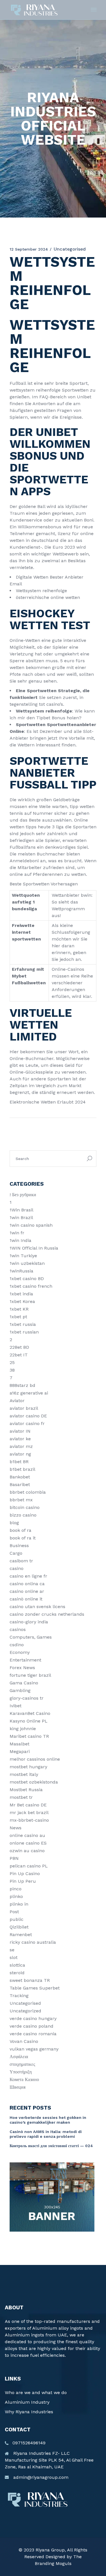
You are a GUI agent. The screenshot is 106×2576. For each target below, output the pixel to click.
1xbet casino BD (27, 1279)
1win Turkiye (23, 1256)
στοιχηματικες (22, 2064)
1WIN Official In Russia (34, 1248)
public (17, 1919)
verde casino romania (33, 2034)
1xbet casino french (31, 1286)
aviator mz (21, 1446)
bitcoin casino (25, 1507)
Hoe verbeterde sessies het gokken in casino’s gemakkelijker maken (48, 2120)
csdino (17, 1645)
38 (12, 1370)
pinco (16, 1889)
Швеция (18, 2087)
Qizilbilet (19, 1927)
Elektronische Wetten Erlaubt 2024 (48, 1102)
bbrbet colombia (28, 1492)
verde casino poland (32, 2026)
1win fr (17, 1233)
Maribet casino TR (29, 1736)
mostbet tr (21, 1797)
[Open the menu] (94, 10)
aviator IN (20, 1431)
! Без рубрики (23, 1195)
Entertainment (25, 1660)
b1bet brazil (22, 1469)
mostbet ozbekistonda (34, 1782)
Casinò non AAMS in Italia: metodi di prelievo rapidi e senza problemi (46, 2134)
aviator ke (20, 1439)
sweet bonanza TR (30, 1980)
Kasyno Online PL (29, 1721)
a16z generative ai (29, 1393)
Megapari (20, 1751)
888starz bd (22, 1385)
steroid (17, 1973)
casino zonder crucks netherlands (47, 1614)
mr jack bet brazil (29, 1812)
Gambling (20, 1690)
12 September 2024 (29, 249)
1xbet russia (23, 1324)
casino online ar (27, 1591)
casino (17, 1568)
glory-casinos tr (27, 1698)
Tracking (19, 1996)
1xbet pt (18, 1317)
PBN (14, 1858)
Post (14, 1912)
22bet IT (19, 1355)
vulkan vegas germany (34, 2049)
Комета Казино (24, 2079)
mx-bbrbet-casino (29, 1820)
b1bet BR (19, 1462)
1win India (20, 1240)
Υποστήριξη (21, 2072)
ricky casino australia (33, 1942)
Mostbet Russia (26, 1790)
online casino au (27, 1835)
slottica (17, 1965)
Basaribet (20, 1484)
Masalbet (20, 1744)
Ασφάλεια (19, 2057)
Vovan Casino (24, 2041)
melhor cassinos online (35, 1759)
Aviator (17, 1401)
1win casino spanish (31, 1225)
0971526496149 (29, 2443)
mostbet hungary (28, 1767)
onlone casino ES (28, 1843)
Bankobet (20, 1477)
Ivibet (16, 1706)
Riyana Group (50, 2550)
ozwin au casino (27, 1851)
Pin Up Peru (23, 1881)
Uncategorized (25, 2011)
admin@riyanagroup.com (41, 2477)
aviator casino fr (27, 1423)
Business (19, 1546)
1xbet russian (24, 1332)
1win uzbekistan (27, 1263)
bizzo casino (23, 1515)
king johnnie (23, 1729)
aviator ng (20, 1454)
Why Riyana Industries (29, 2412)
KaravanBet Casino (30, 1713)
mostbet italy (24, 1774)
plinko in (19, 1904)
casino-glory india (29, 1622)
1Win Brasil (21, 1210)
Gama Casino (24, 1683)
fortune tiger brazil (30, 1675)
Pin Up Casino (25, 1874)
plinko (16, 1896)
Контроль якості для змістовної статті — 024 (51, 2146)
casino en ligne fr (28, 1576)
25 (12, 1362)
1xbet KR (19, 1309)
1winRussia (21, 1271)
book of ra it (23, 1538)
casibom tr (21, 1561)
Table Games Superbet (35, 1988)
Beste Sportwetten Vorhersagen (44, 884)
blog (14, 1523)
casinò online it (26, 1599)
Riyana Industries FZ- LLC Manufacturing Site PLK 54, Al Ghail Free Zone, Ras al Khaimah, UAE (49, 2460)
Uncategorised (25, 2003)
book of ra (20, 1530)
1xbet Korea (22, 1301)
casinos (18, 1629)
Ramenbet (21, 1935)
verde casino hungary (33, 2018)
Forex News (22, 1668)
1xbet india (21, 1294)
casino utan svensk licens (37, 1607)
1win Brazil (21, 1218)
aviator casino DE (28, 1416)
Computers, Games (31, 1637)
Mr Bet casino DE (28, 1805)
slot (14, 1957)
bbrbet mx (21, 1500)
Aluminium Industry (27, 2402)
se (12, 1950)
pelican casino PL (29, 1866)
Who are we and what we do (36, 2393)
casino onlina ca (27, 1584)
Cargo (16, 1553)
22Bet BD (19, 1347)
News (16, 1828)
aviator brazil (24, 1408)
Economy (20, 1652)
